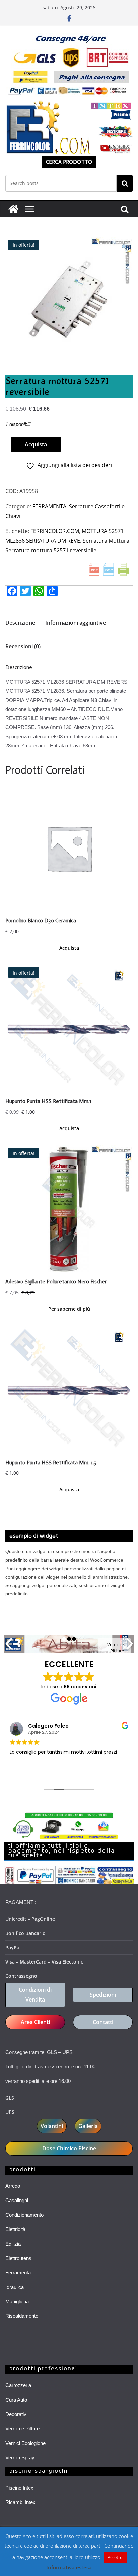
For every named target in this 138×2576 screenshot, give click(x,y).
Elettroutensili (20, 2258)
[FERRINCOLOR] (13, 209)
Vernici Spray (20, 2458)
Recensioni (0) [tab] (23, 646)
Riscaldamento (22, 2316)
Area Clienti (35, 2022)
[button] (124, 248)
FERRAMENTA (49, 506)
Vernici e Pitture (22, 2429)
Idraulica (15, 2287)
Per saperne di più (69, 1309)
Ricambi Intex (20, 2502)
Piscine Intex (19, 2488)
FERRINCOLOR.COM (55, 531)
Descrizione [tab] (20, 623)
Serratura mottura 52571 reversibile (51, 550)
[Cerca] (125, 183)
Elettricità (15, 2229)
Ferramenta (18, 2273)
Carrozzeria (18, 2385)
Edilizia (13, 2244)
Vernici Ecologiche (25, 2443)
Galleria (88, 2126)
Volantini (52, 2126)
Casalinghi (17, 2200)
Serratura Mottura (106, 541)
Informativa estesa (69, 2567)
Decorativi (16, 2414)
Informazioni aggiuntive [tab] (76, 623)
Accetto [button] (115, 2557)
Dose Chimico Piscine (69, 2148)
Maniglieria (17, 2302)
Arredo (13, 2186)
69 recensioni (80, 1687)
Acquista (36, 444)
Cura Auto (16, 2400)
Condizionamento (24, 2215)
